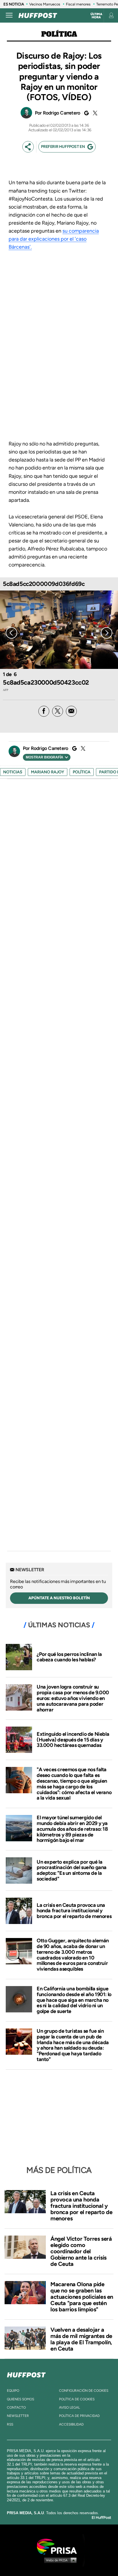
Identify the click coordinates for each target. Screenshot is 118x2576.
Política (59, 34)
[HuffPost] (26, 2374)
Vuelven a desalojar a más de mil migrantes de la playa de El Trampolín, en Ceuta (81, 2339)
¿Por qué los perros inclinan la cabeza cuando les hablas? (69, 1657)
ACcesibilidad (71, 2424)
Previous (11, 633)
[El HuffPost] (38, 15)
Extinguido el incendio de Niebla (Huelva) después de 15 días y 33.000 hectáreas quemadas (73, 1740)
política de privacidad (79, 2416)
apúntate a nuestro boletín (59, 1598)
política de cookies (77, 2399)
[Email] (71, 711)
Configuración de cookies (84, 2391)
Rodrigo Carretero (62, 113)
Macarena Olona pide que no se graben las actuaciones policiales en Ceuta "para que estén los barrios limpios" (82, 2297)
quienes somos (20, 2399)
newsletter (18, 2416)
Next (107, 633)
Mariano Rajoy (48, 772)
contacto (16, 2407)
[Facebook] (44, 711)
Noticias (13, 772)
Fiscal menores (78, 4)
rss (10, 2424)
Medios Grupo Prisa (59, 2560)
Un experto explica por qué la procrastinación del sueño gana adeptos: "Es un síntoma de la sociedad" (72, 1870)
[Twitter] (94, 113)
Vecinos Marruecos (45, 4)
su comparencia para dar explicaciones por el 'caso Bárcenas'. (54, 239)
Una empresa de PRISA (59, 2546)
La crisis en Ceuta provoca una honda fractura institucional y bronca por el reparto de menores (74, 1911)
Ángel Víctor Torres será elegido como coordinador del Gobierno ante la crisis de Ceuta (81, 2251)
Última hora (96, 16)
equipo (13, 2391)
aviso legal (69, 2407)
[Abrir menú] (9, 15)
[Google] (86, 113)
